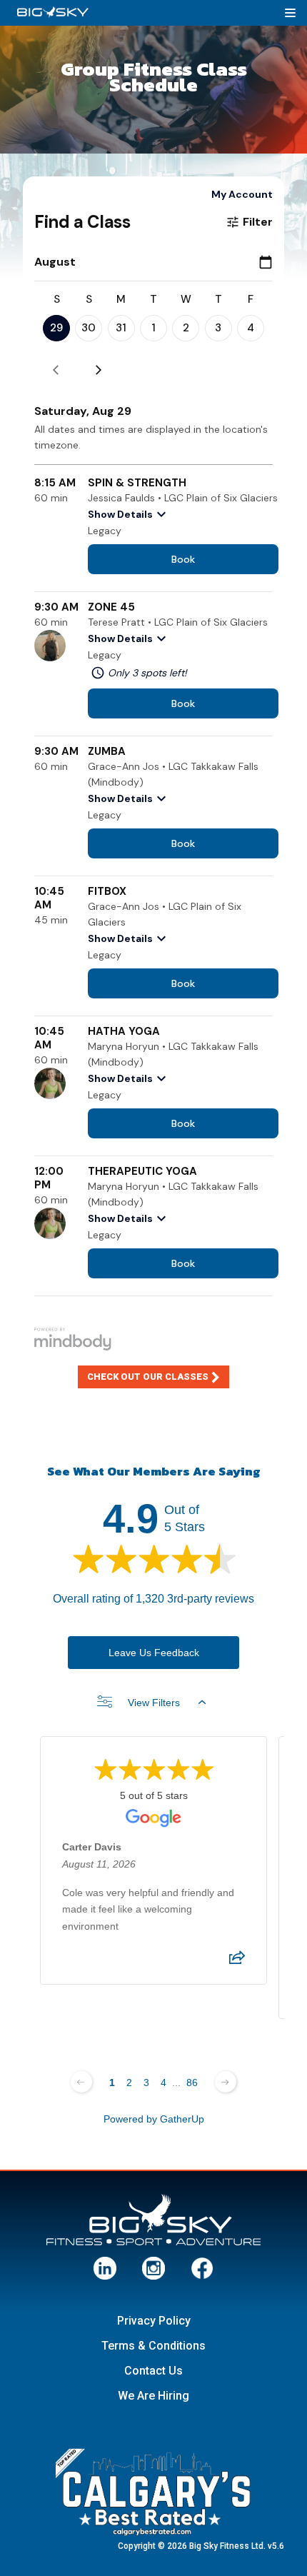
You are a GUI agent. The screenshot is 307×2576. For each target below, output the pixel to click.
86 (192, 2083)
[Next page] (226, 2082)
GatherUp (182, 2119)
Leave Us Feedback (154, 1653)
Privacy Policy (154, 2321)
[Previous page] (81, 2082)
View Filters (154, 1703)
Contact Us (153, 2371)
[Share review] (237, 1962)
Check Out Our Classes (148, 1377)
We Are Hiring (153, 2396)
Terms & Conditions (153, 2346)
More (293, 12)
